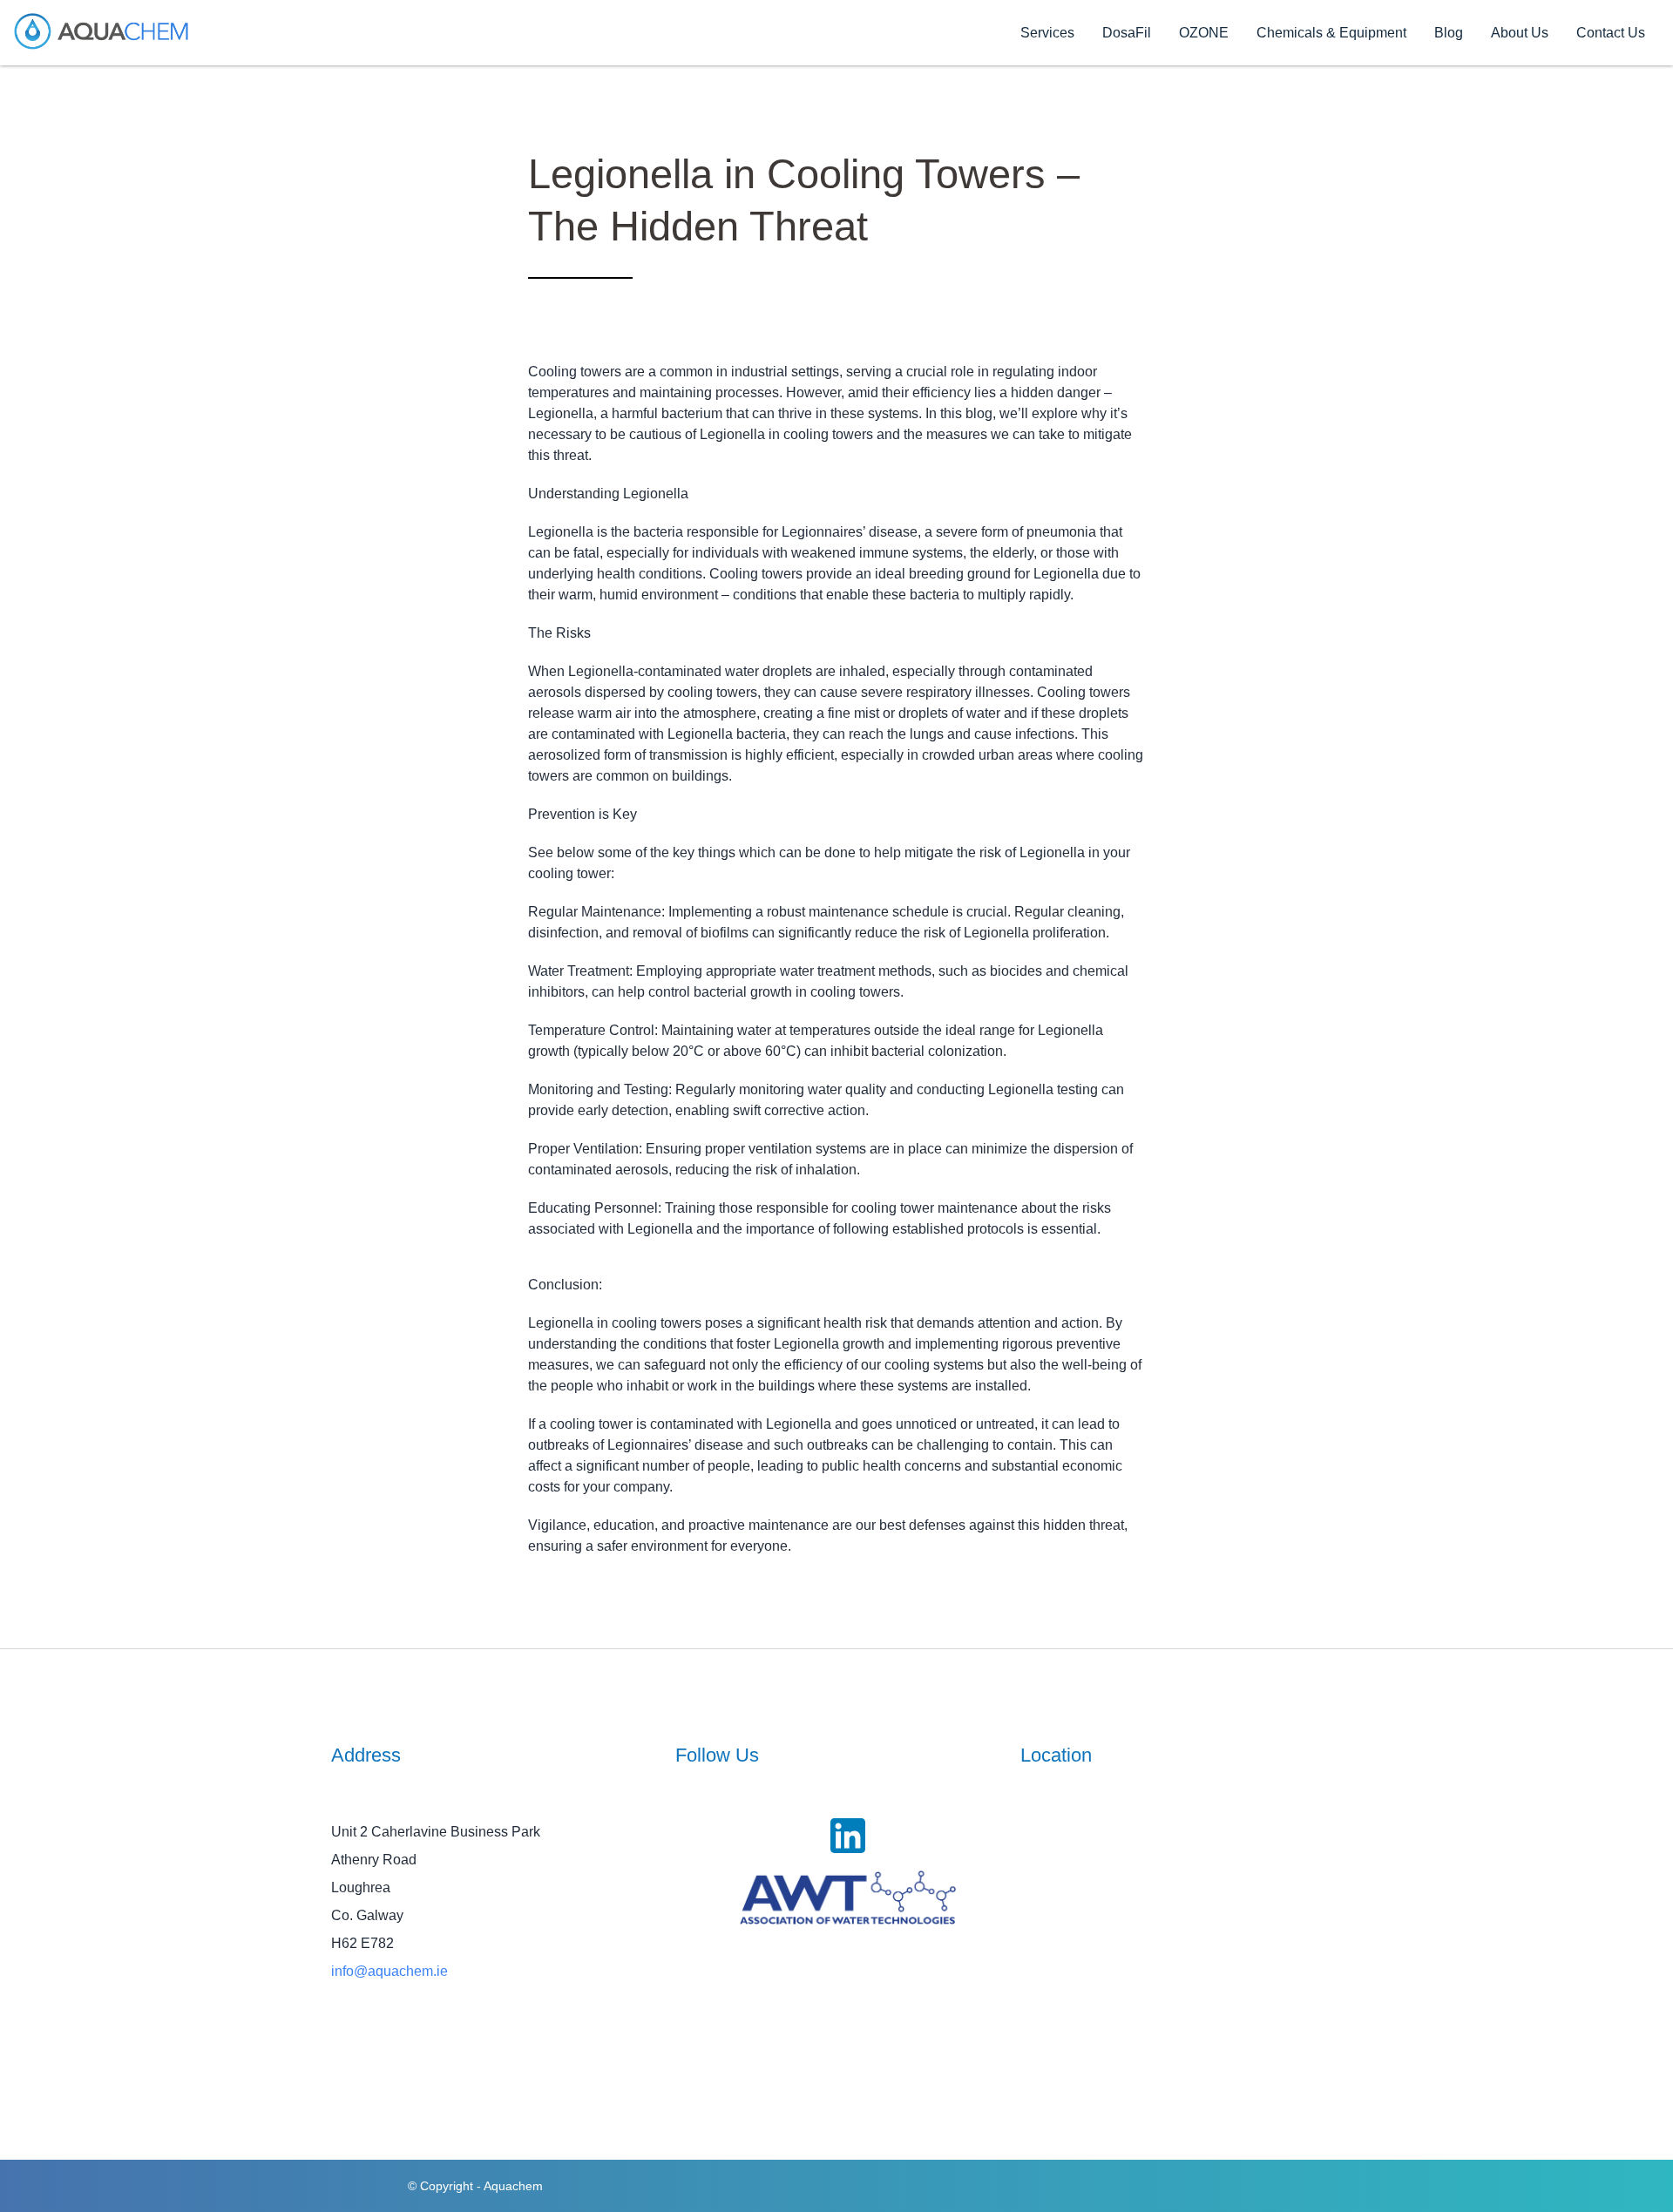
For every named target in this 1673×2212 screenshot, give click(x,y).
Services (1047, 33)
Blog (1449, 33)
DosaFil (1127, 33)
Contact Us (1611, 33)
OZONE (1204, 33)
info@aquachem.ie (389, 1971)
